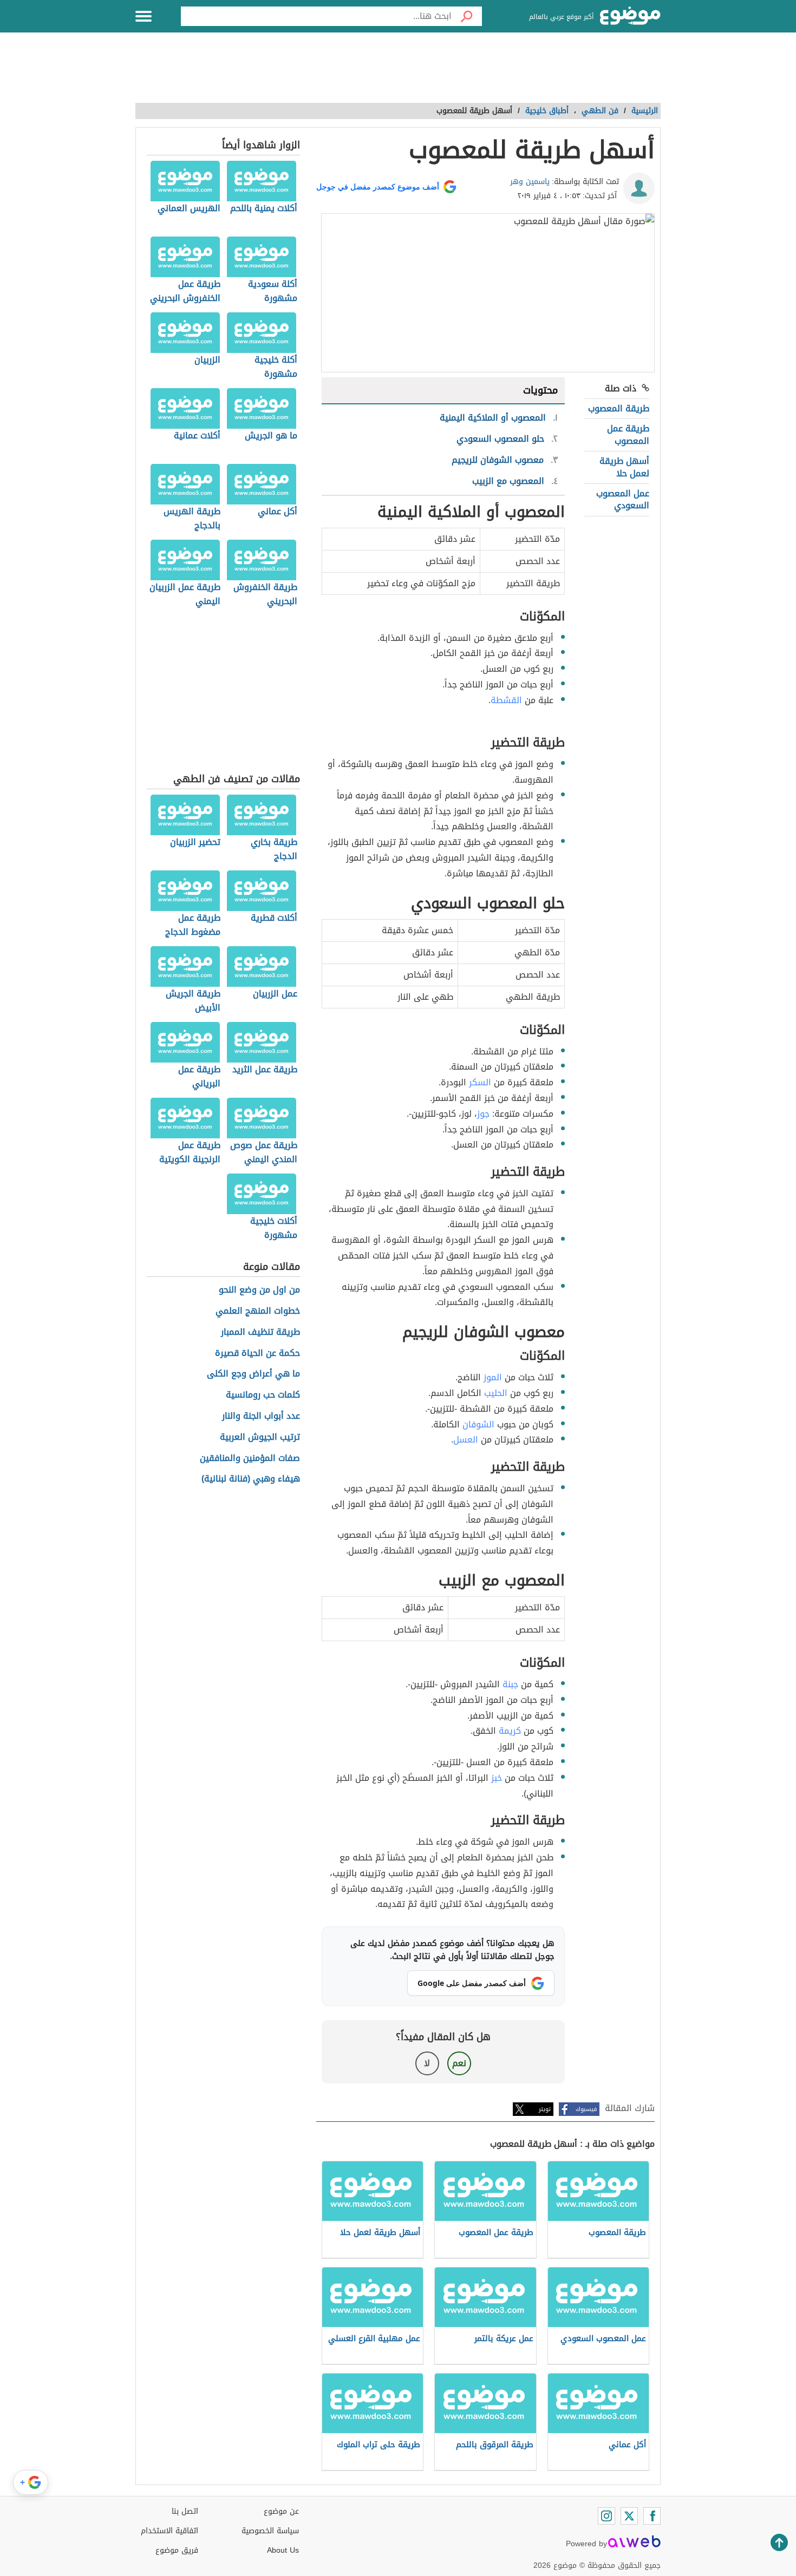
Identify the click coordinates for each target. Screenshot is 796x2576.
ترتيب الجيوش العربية (260, 1437)
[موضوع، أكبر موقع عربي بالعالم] (630, 16)
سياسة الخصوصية (270, 2531)
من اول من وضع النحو (259, 1290)
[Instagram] (606, 2516)
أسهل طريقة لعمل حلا (624, 467)
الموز (493, 1377)
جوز (483, 1114)
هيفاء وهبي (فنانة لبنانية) (251, 1479)
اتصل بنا (185, 2511)
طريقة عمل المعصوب (628, 434)
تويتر (545, 2109)
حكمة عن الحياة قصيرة (257, 1353)
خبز (497, 1778)
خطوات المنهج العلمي (258, 1311)
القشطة (506, 700)
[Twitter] (629, 2516)
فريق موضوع (177, 2550)
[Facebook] (652, 2516)
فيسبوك (586, 2109)
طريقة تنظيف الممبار (260, 1332)
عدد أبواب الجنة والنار (261, 1416)
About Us (283, 2550)
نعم (459, 2063)
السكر (480, 1082)
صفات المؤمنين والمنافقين (250, 1459)
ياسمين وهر (530, 182)
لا (427, 2063)
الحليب (496, 1393)
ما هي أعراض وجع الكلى (253, 1374)
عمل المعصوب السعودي (623, 499)
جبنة (510, 1684)
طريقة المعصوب (619, 408)
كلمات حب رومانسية (263, 1395)
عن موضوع (281, 2511)
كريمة (510, 1731)
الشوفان (478, 1424)
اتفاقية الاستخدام (169, 2531)
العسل (466, 1440)
